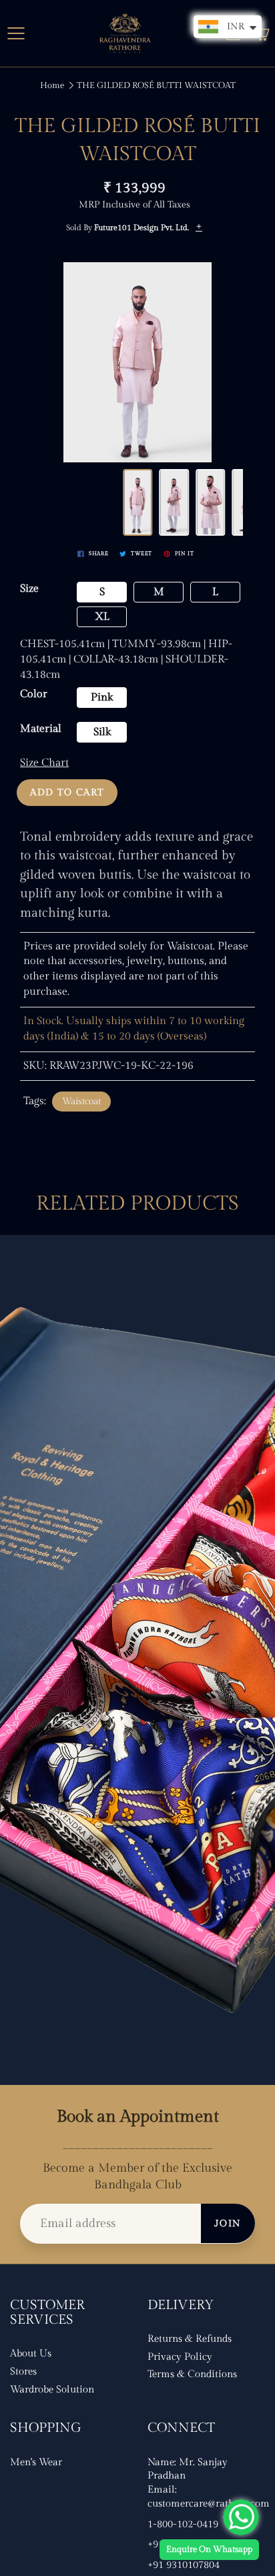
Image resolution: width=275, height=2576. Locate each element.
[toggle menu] (16, 33)
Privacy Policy (180, 2357)
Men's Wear (36, 2462)
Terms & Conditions (192, 2374)
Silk (102, 732)
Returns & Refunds (190, 2339)
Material (41, 729)
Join (228, 2224)
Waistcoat (81, 1102)
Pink (102, 698)
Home (52, 85)
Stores (23, 2372)
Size (29, 589)
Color (34, 694)
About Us (31, 2353)
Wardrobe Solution (52, 2390)
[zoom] (138, 362)
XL (102, 617)
